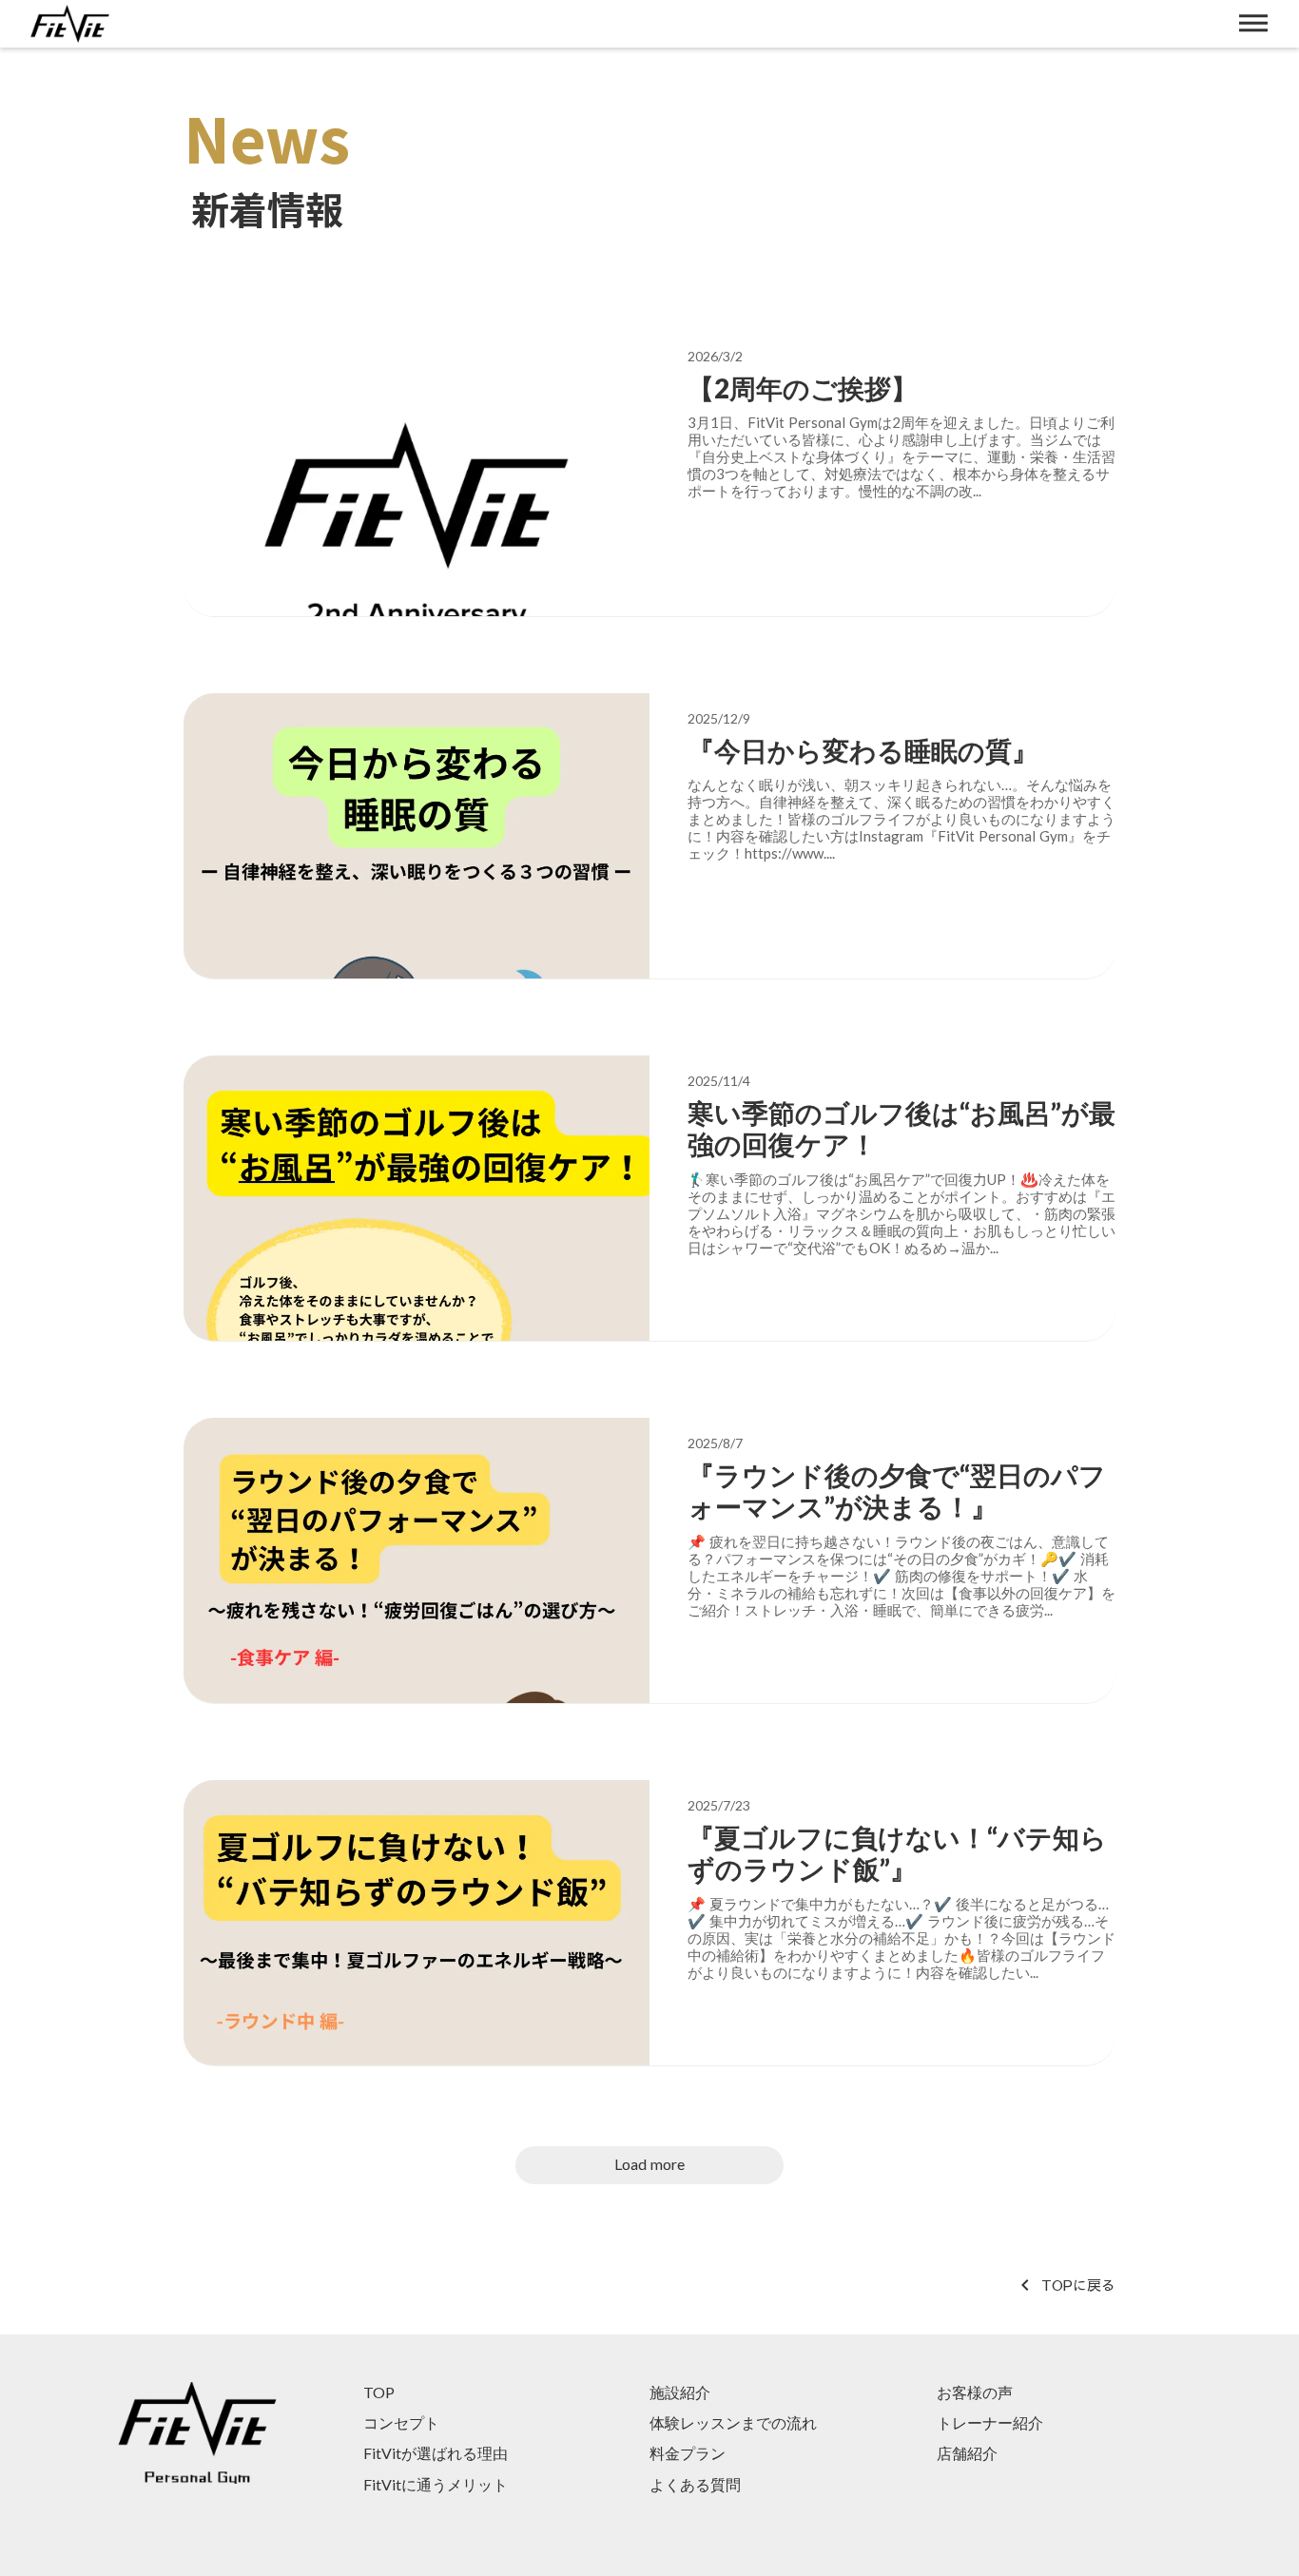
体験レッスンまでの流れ (733, 2422)
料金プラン (688, 2453)
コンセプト (401, 2422)
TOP (379, 2392)
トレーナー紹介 (990, 2422)
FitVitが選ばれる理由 (436, 2453)
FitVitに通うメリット (436, 2484)
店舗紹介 (967, 2453)
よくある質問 (695, 2484)
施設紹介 (680, 2392)
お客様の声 (975, 2392)
